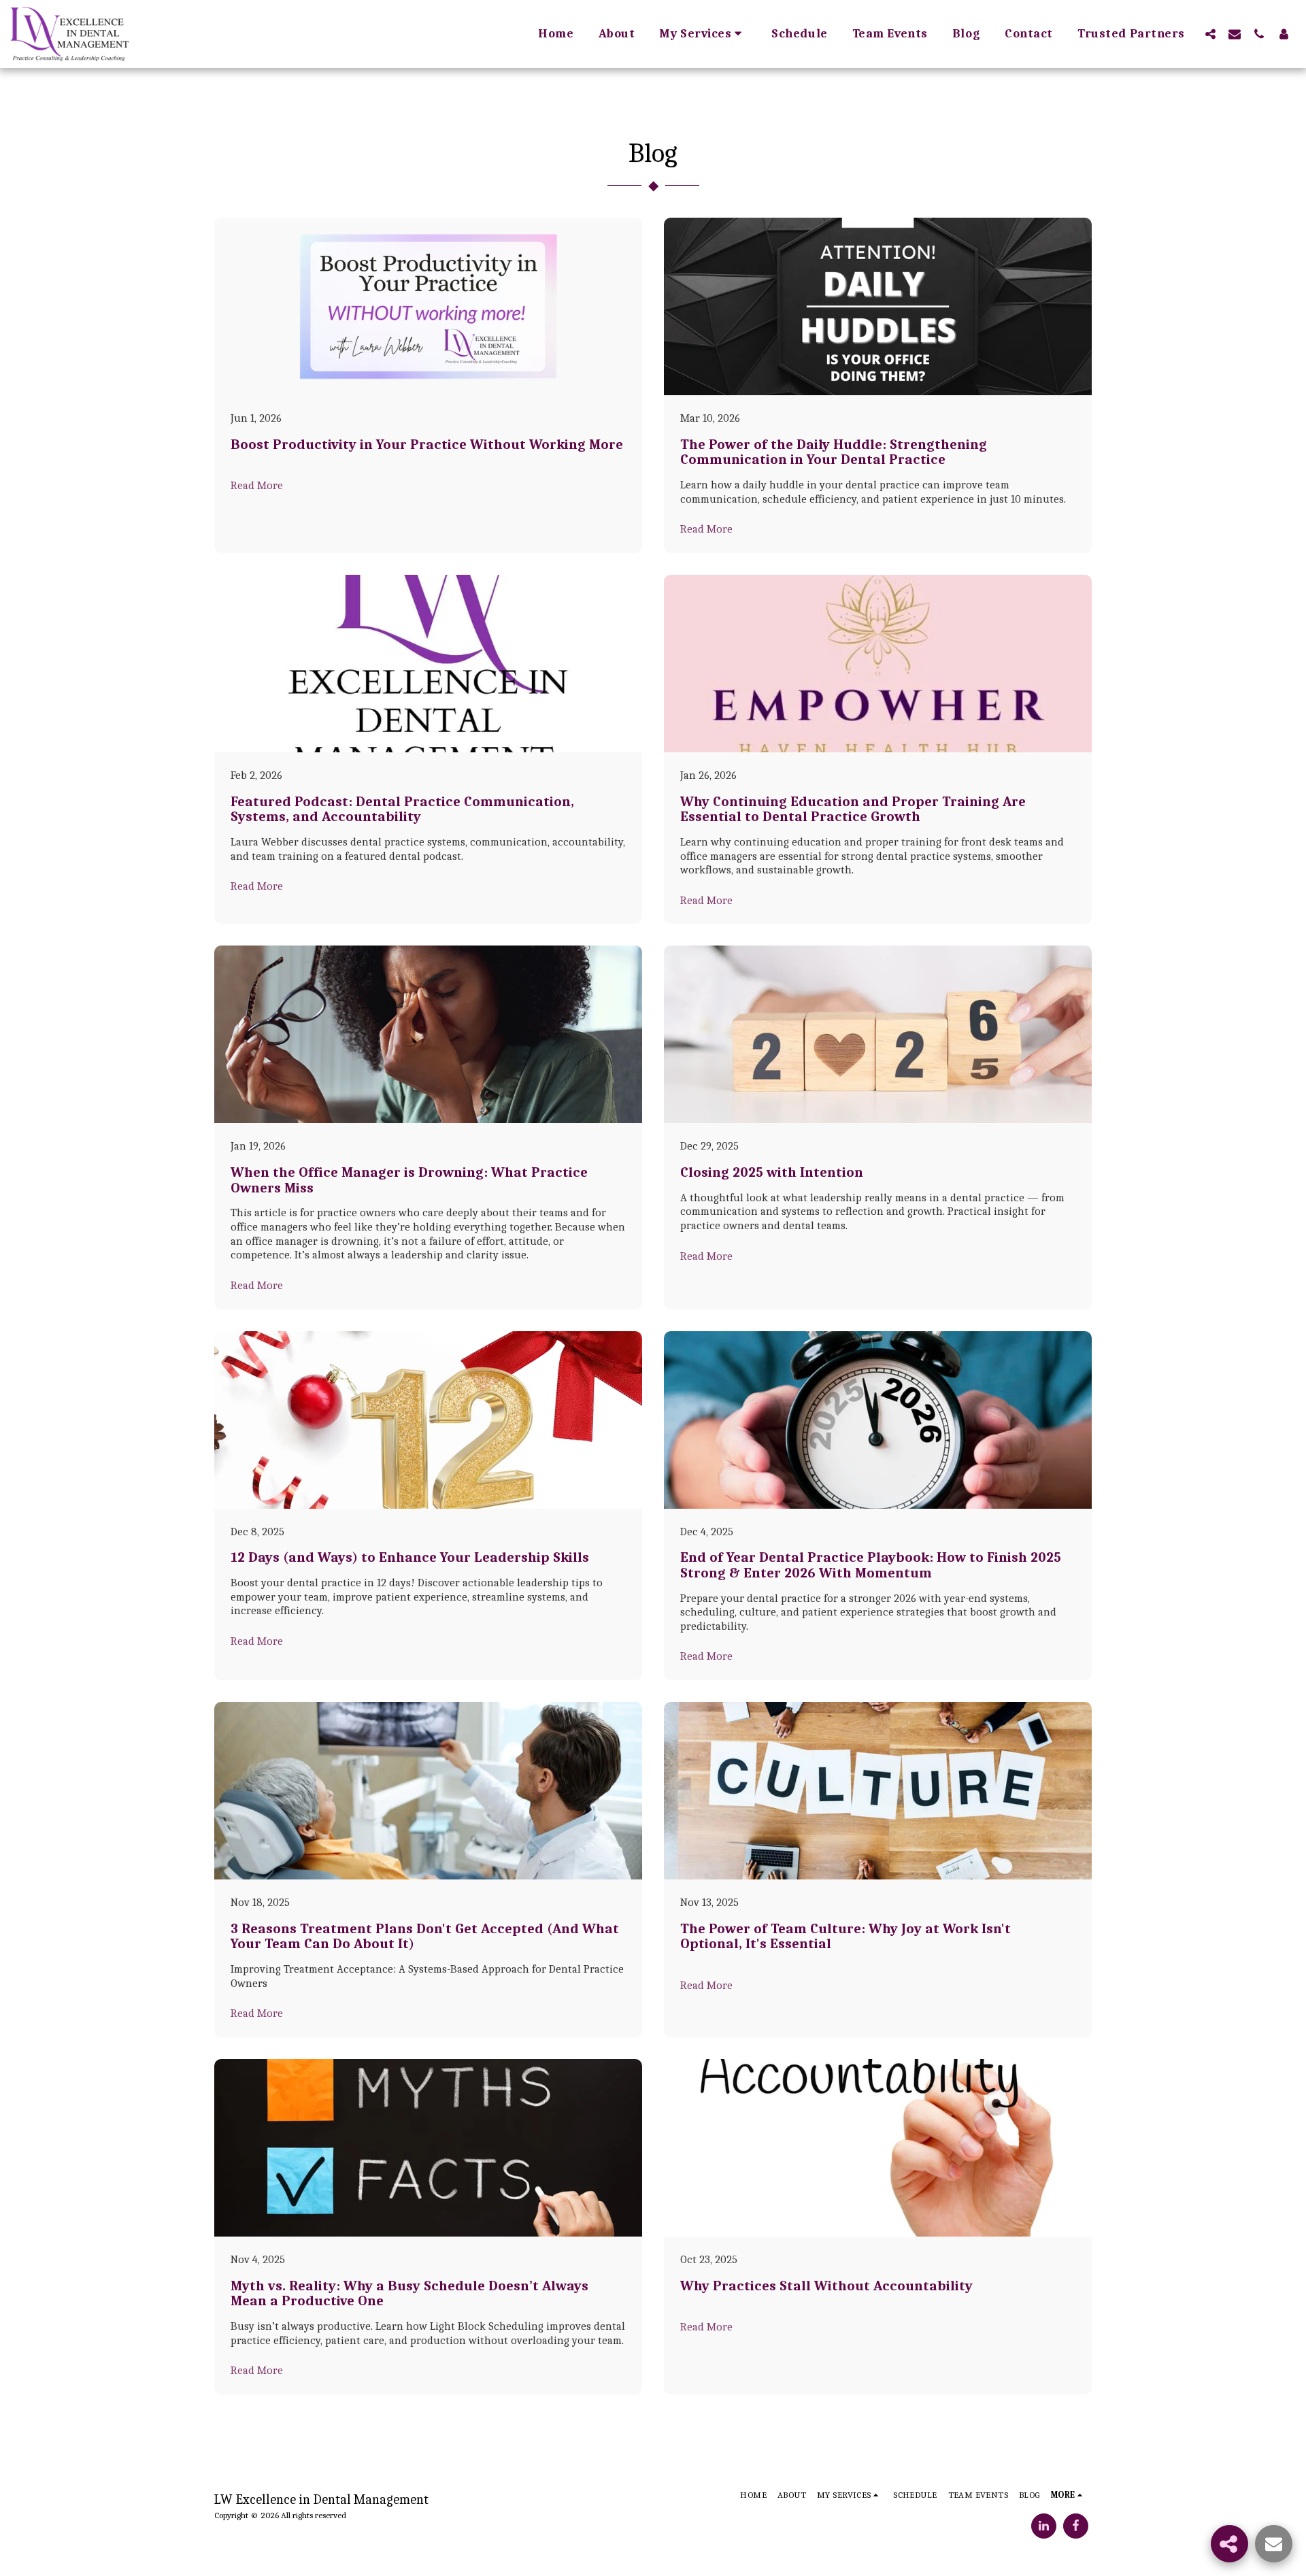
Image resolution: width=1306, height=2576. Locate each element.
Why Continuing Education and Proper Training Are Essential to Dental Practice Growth (853, 809)
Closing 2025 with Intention (772, 1172)
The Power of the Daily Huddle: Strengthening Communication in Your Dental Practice (834, 452)
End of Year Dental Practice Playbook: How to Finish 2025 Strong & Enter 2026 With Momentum (871, 1565)
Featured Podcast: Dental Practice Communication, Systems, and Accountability (402, 809)
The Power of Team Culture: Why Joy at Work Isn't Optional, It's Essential (845, 1936)
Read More (257, 485)
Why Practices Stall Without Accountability (826, 2286)
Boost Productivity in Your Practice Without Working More (427, 444)
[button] (703, 34)
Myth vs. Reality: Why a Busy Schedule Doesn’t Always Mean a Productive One (409, 2293)
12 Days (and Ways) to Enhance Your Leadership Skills (410, 1557)
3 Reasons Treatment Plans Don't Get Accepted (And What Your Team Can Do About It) (425, 1936)
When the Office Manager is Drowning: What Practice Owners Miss (409, 1180)
